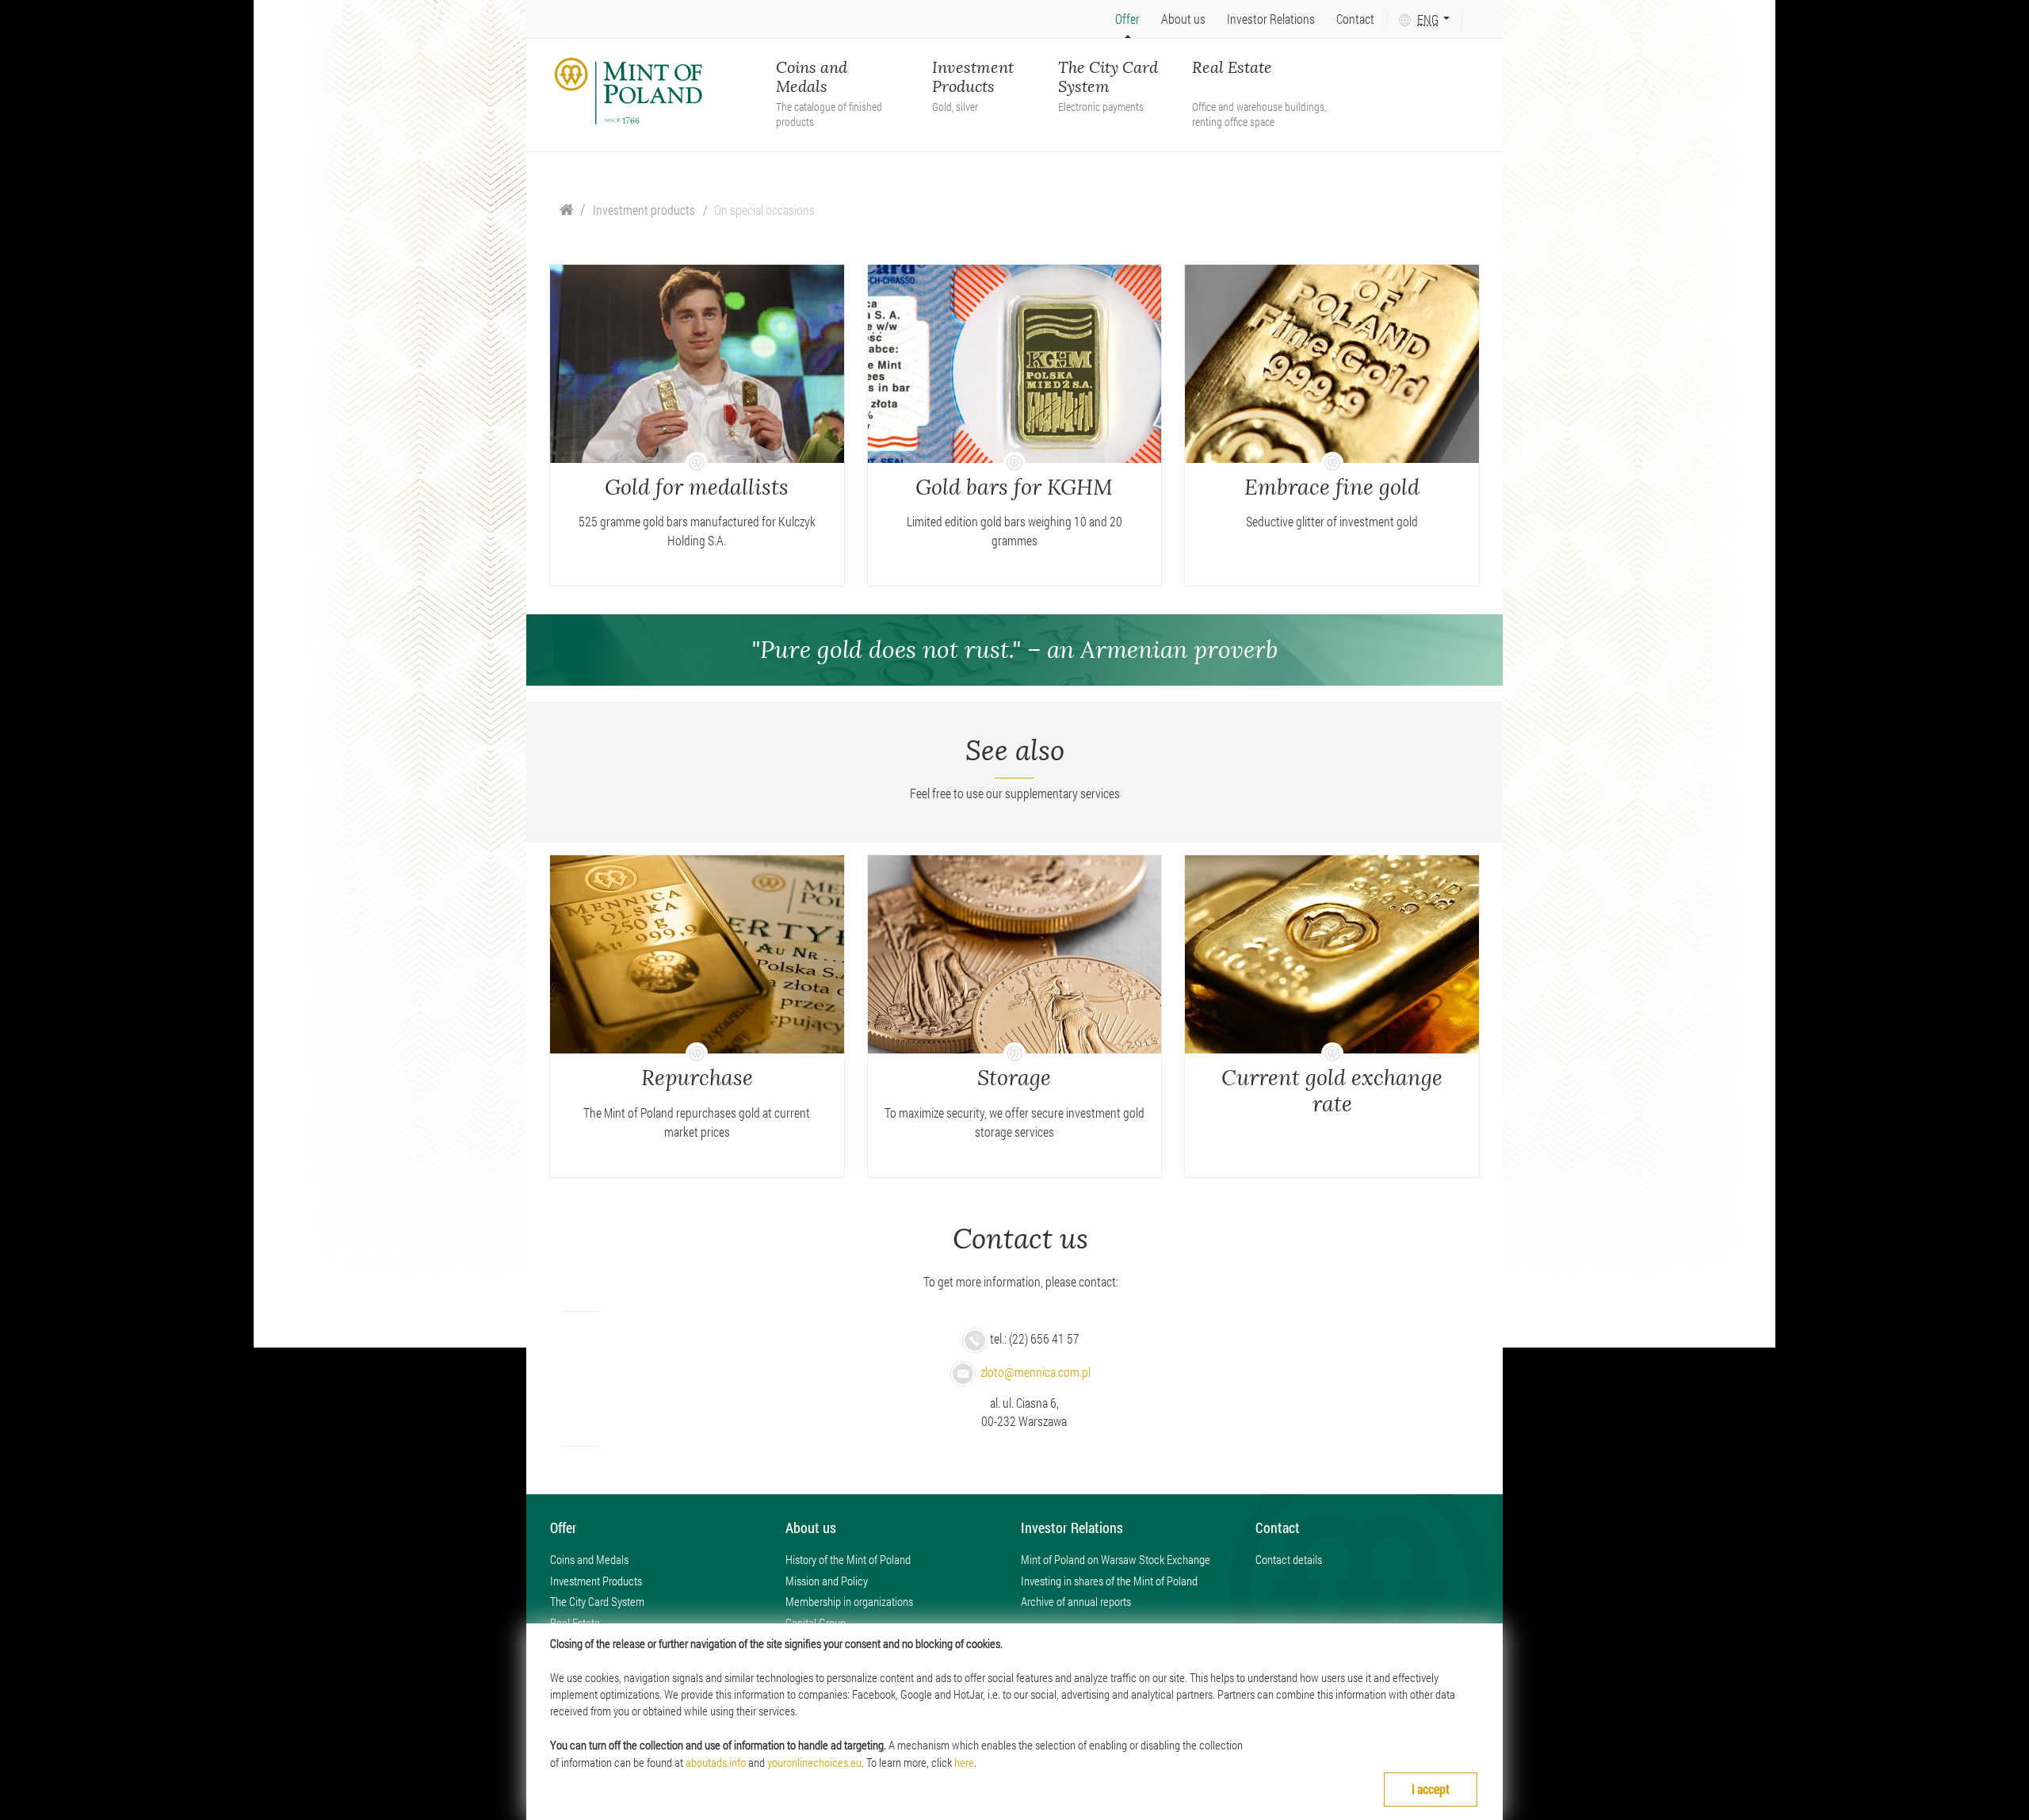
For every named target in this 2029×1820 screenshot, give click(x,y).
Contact (1355, 19)
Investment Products (973, 78)
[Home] (567, 210)
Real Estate (1259, 78)
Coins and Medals (829, 78)
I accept (1431, 1789)
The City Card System (1108, 78)
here (964, 1762)
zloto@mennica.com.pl (1036, 1372)
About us (1183, 19)
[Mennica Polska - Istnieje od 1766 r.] (629, 91)
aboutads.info (716, 1762)
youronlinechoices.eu (814, 1762)
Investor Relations (1271, 19)
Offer (1127, 19)
